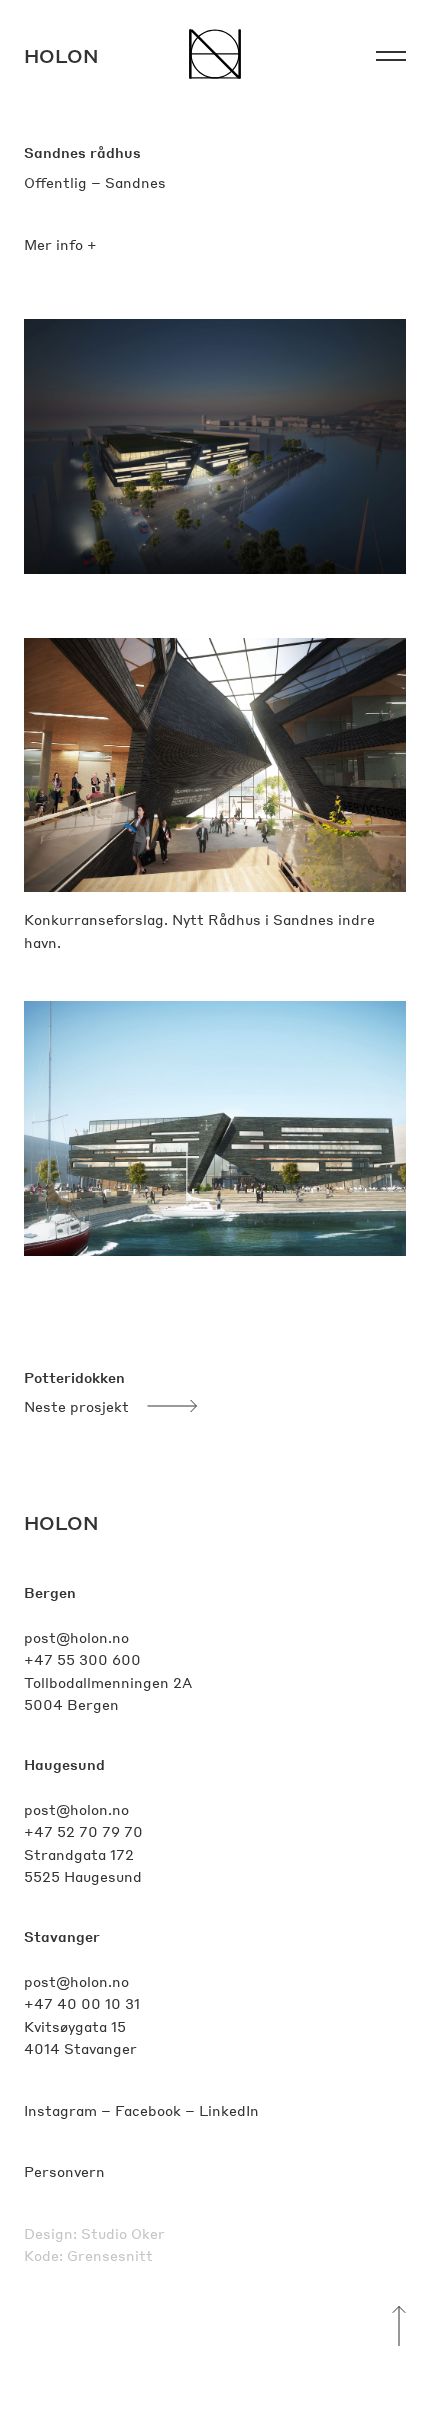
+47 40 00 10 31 (82, 2003)
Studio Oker (123, 2233)
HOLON (61, 1522)
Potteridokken (74, 1377)
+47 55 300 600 (82, 1659)
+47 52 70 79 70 (83, 1831)
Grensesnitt (110, 2255)
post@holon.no (76, 1637)
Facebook (148, 2110)
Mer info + (60, 244)
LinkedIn (229, 2110)
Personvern (64, 2171)
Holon (61, 55)
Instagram (60, 2110)
